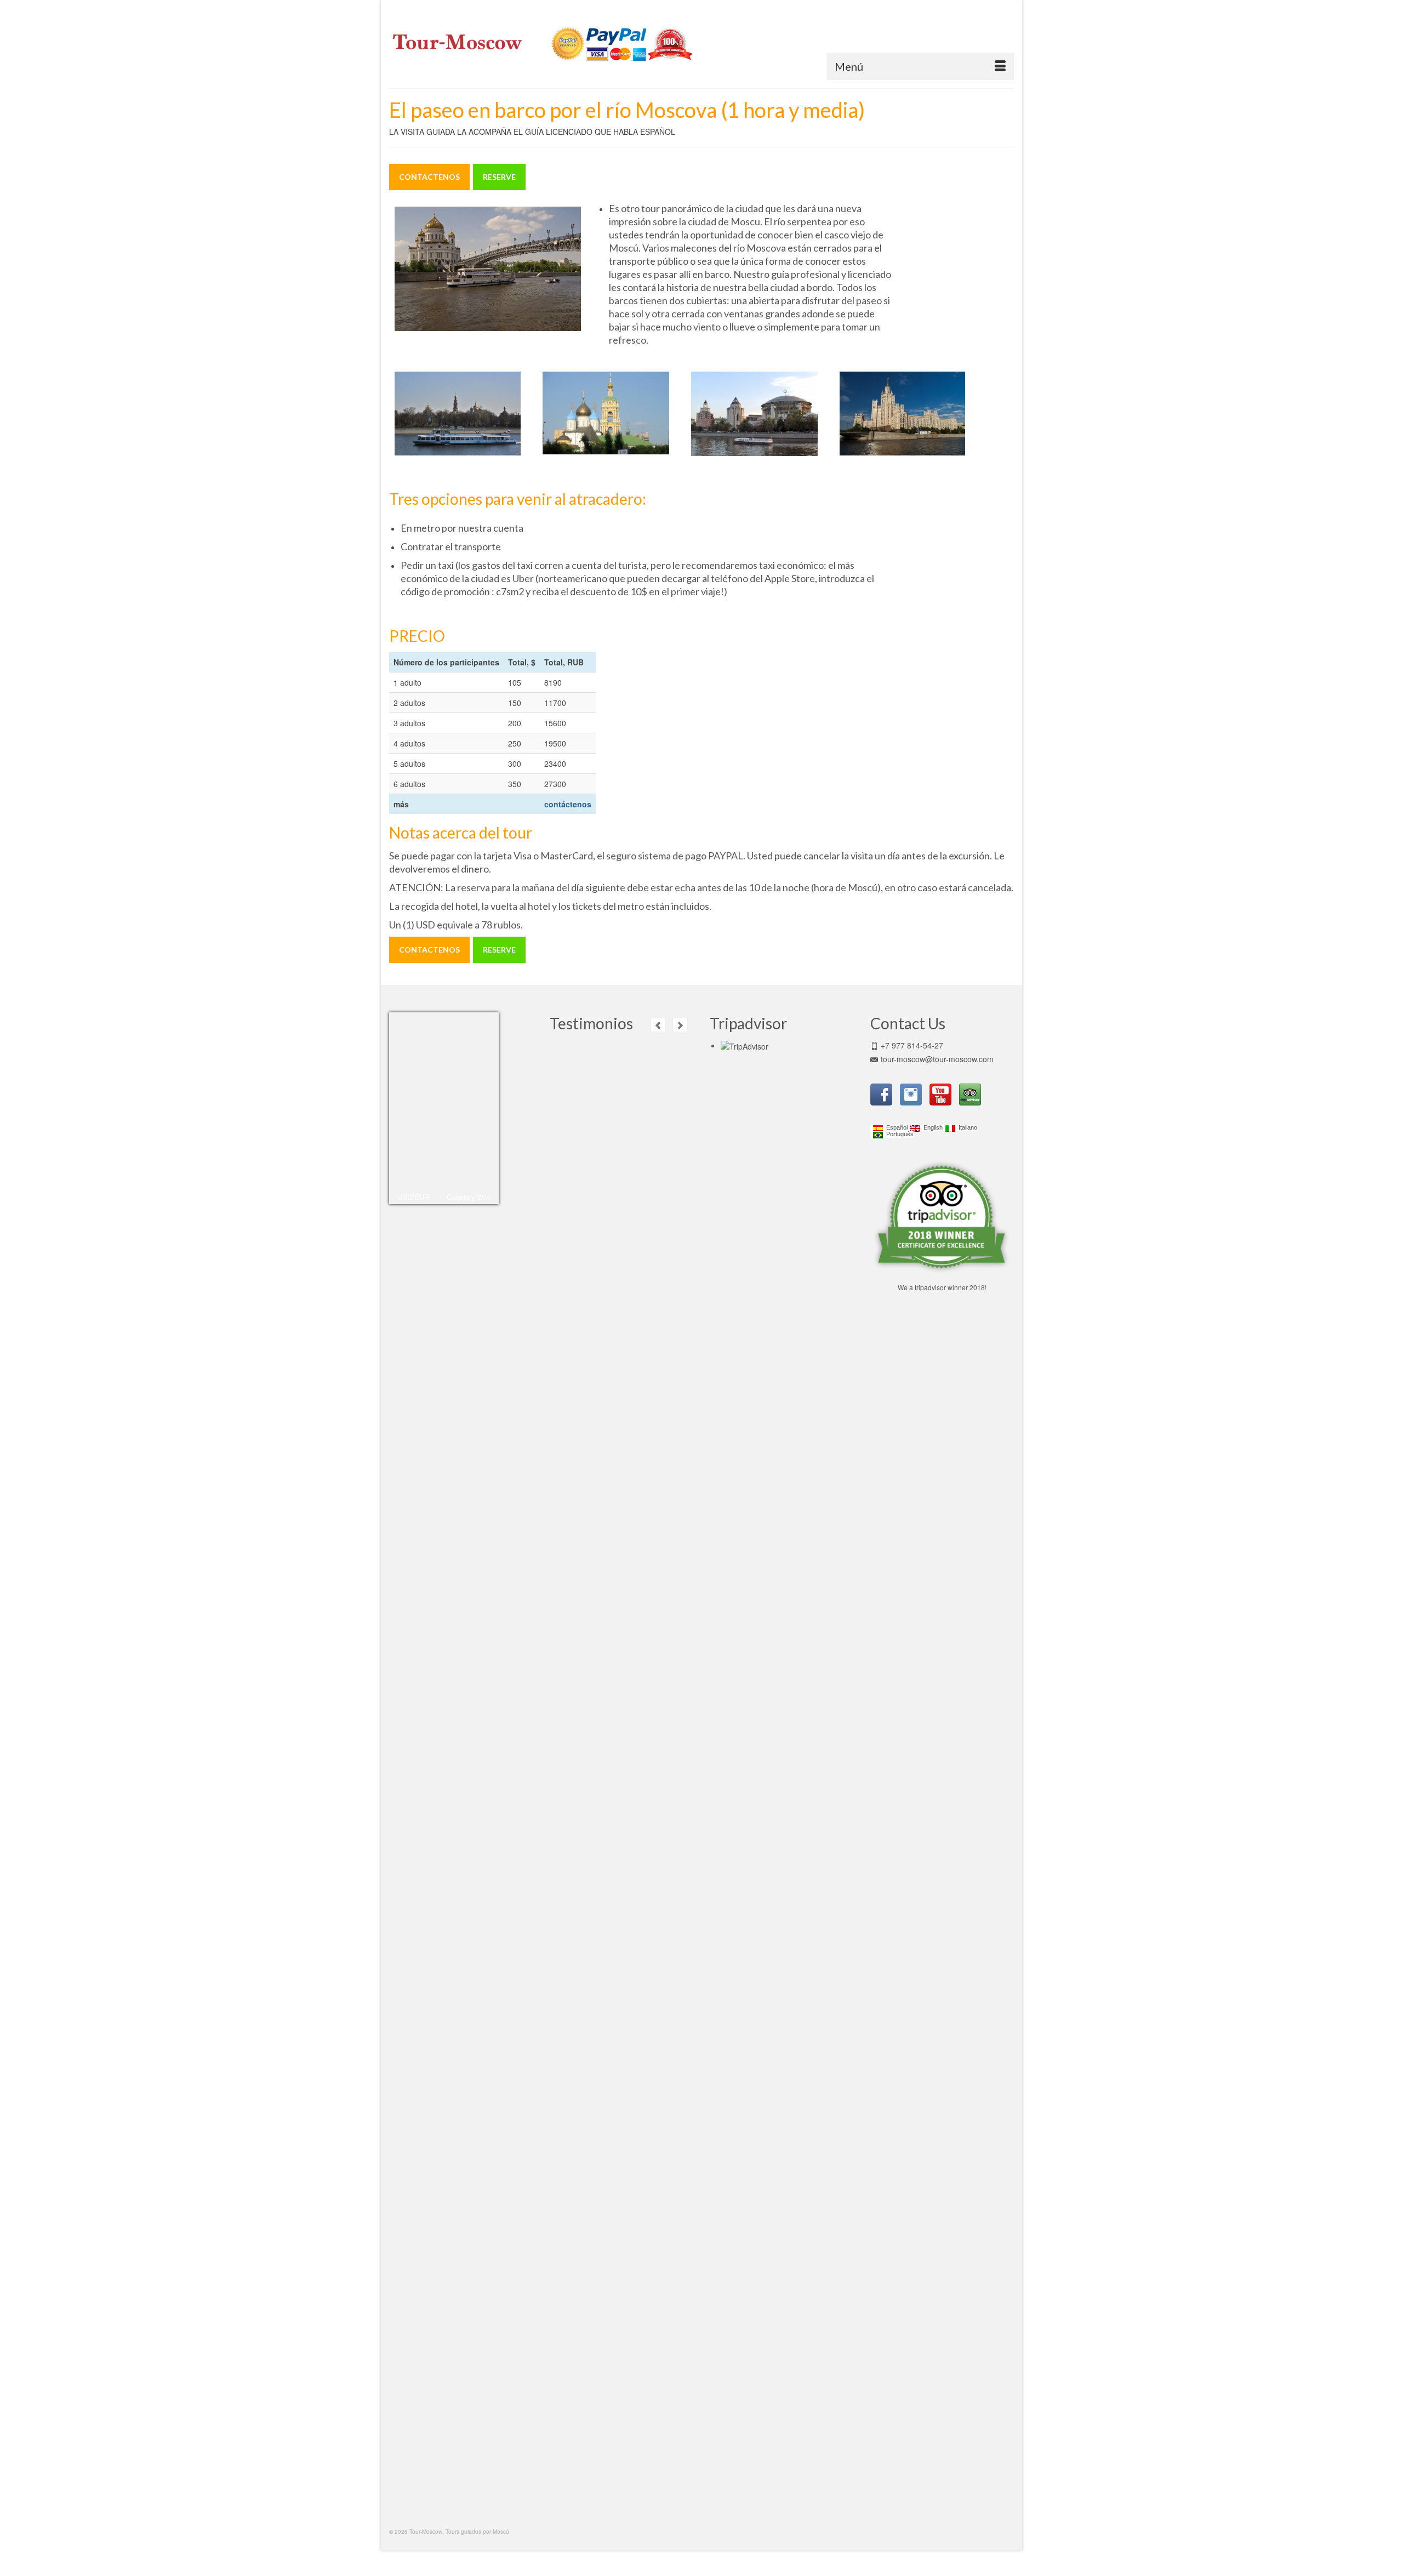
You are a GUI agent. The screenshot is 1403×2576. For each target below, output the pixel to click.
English (931, 1128)
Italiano (966, 1128)
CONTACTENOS (429, 177)
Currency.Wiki (469, 1197)
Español (895, 1128)
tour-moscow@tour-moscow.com (937, 1059)
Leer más (657, 1100)
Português (898, 1134)
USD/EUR (413, 1197)
